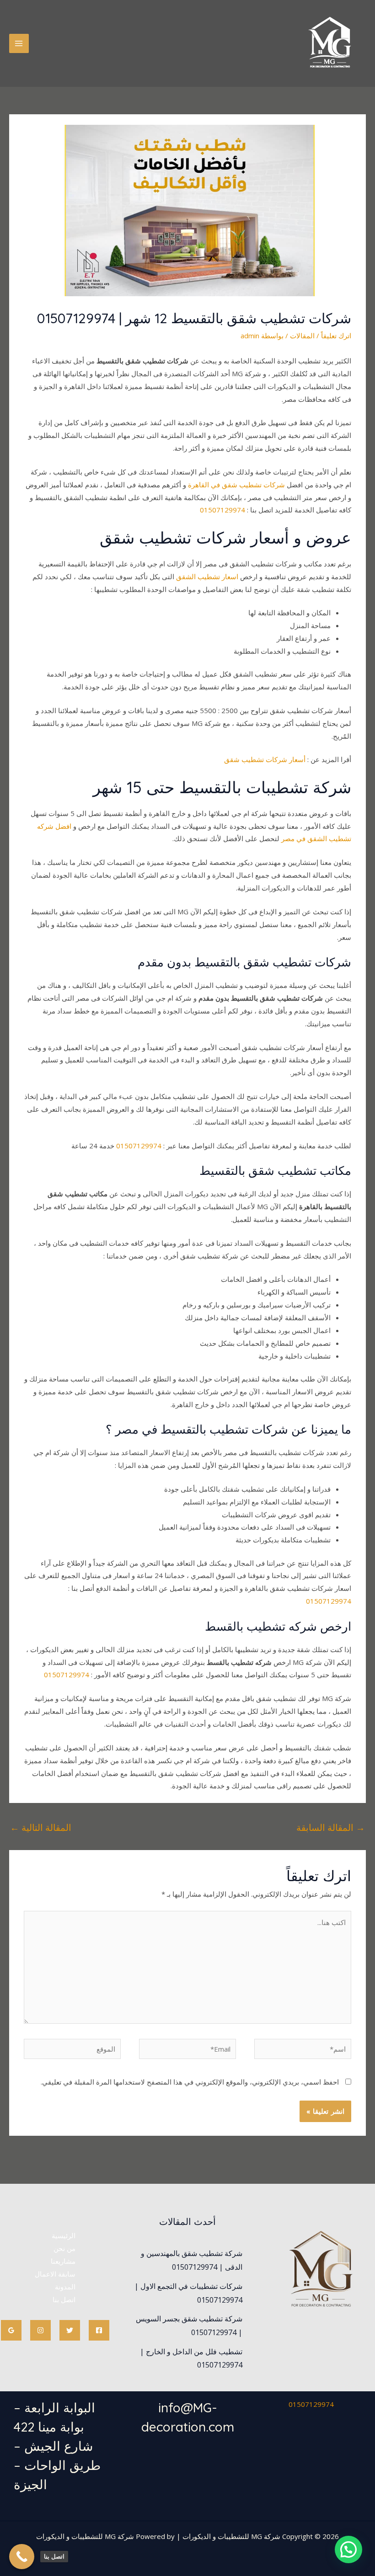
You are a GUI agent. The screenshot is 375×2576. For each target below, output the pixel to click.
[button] (348, 2549)
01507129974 (222, 510)
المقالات (302, 336)
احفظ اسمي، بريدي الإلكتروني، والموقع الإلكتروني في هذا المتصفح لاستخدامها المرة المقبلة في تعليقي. (190, 2082)
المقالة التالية (41, 1827)
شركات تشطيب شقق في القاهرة (236, 485)
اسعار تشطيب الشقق (207, 576)
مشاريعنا (63, 2261)
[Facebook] (99, 2330)
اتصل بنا (64, 2299)
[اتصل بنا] (22, 2557)
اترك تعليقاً (336, 336)
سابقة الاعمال (55, 2274)
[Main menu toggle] (19, 44)
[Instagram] (40, 2330)
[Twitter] (70, 2330)
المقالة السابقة (331, 1827)
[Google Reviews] (11, 2330)
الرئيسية (64, 2235)
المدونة (65, 2287)
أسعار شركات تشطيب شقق (265, 759)
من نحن (64, 2248)
